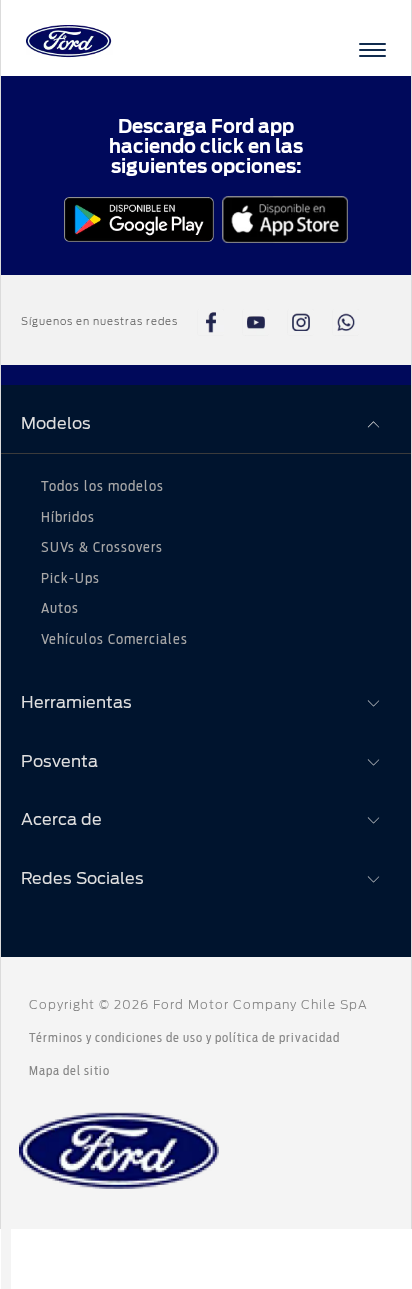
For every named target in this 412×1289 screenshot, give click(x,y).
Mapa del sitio (69, 1071)
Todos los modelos (102, 487)
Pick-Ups (70, 579)
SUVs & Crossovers (102, 548)
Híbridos (68, 518)
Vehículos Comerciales (114, 640)
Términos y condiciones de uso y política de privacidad (184, 1038)
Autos (60, 609)
